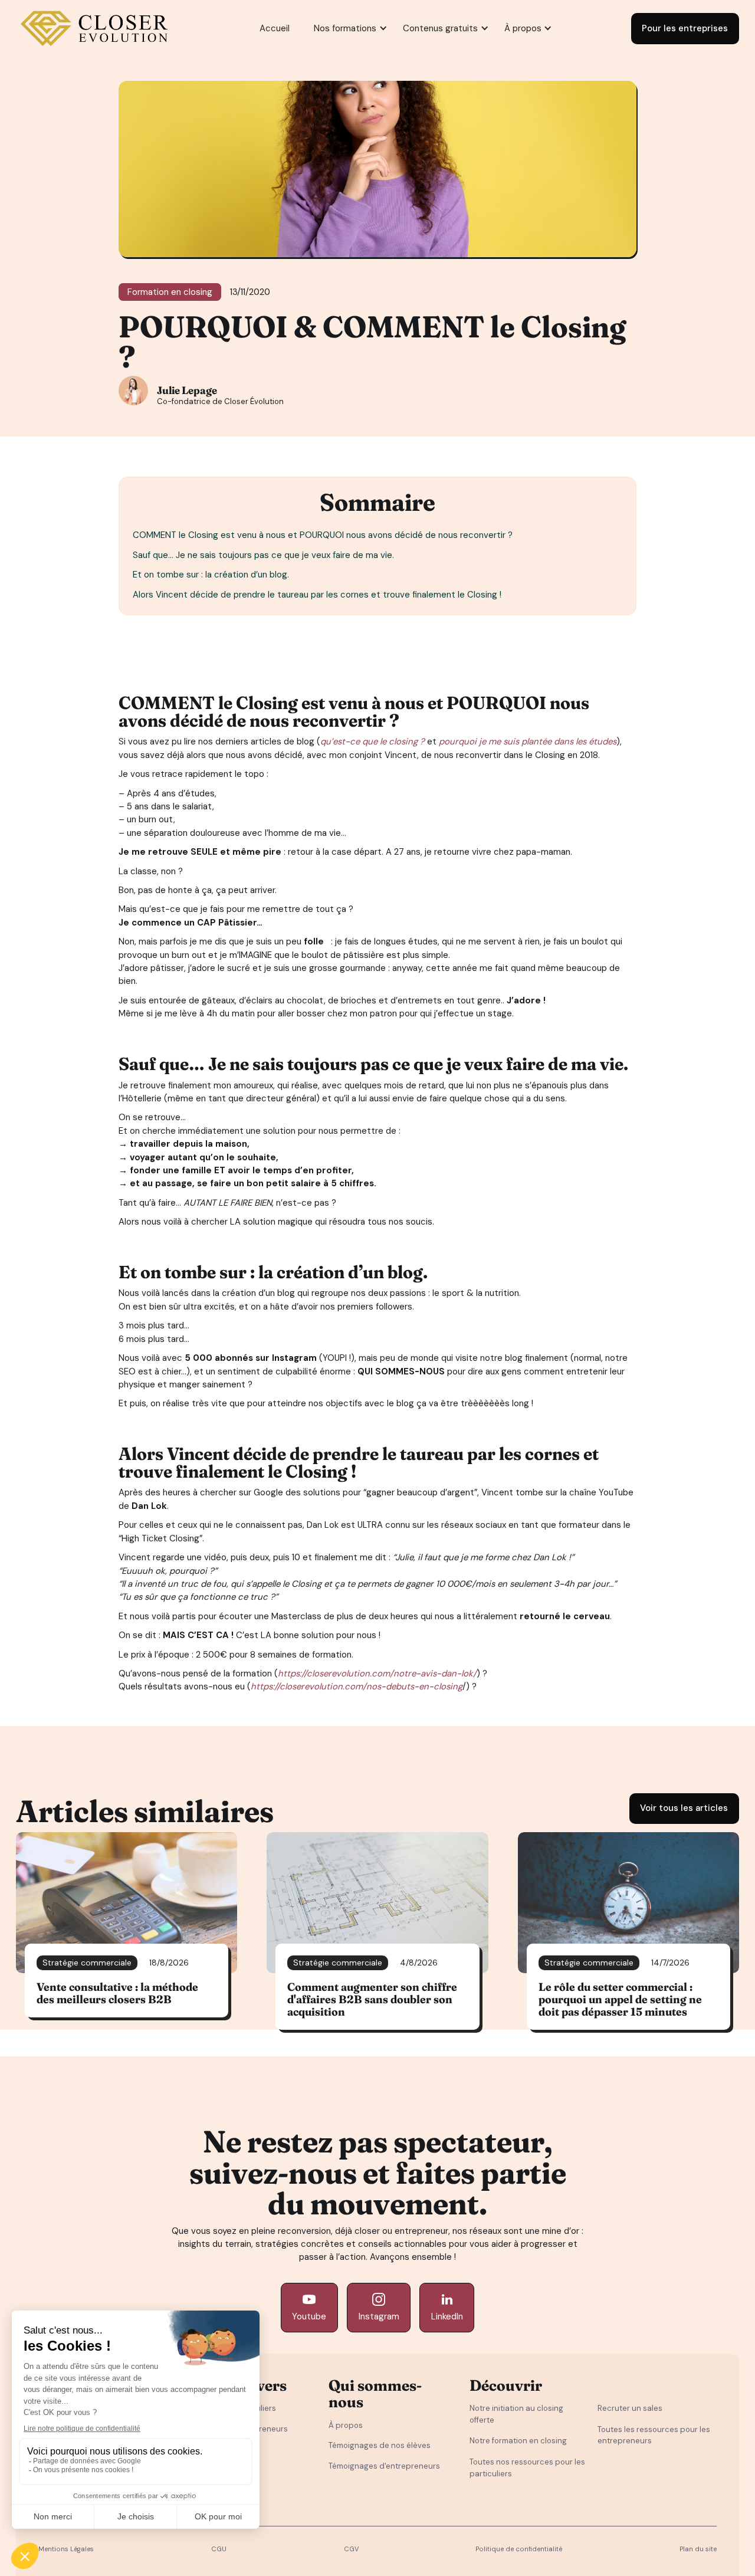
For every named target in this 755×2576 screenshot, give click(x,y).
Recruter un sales (630, 2408)
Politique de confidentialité (519, 2549)
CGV (351, 2549)
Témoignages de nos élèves (380, 2445)
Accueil (275, 28)
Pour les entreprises (685, 28)
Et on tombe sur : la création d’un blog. (212, 575)
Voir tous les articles (684, 1808)
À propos (346, 2425)
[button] (345, 29)
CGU (219, 2549)
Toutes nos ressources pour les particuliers (527, 2468)
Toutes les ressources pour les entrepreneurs (654, 2435)
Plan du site (698, 2549)
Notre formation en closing (518, 2441)
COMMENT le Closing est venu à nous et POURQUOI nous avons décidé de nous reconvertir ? (323, 535)
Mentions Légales (66, 2549)
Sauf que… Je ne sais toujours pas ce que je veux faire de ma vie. (265, 555)
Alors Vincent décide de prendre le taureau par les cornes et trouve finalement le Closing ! (317, 595)
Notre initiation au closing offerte (516, 2414)
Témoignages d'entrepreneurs (384, 2466)
